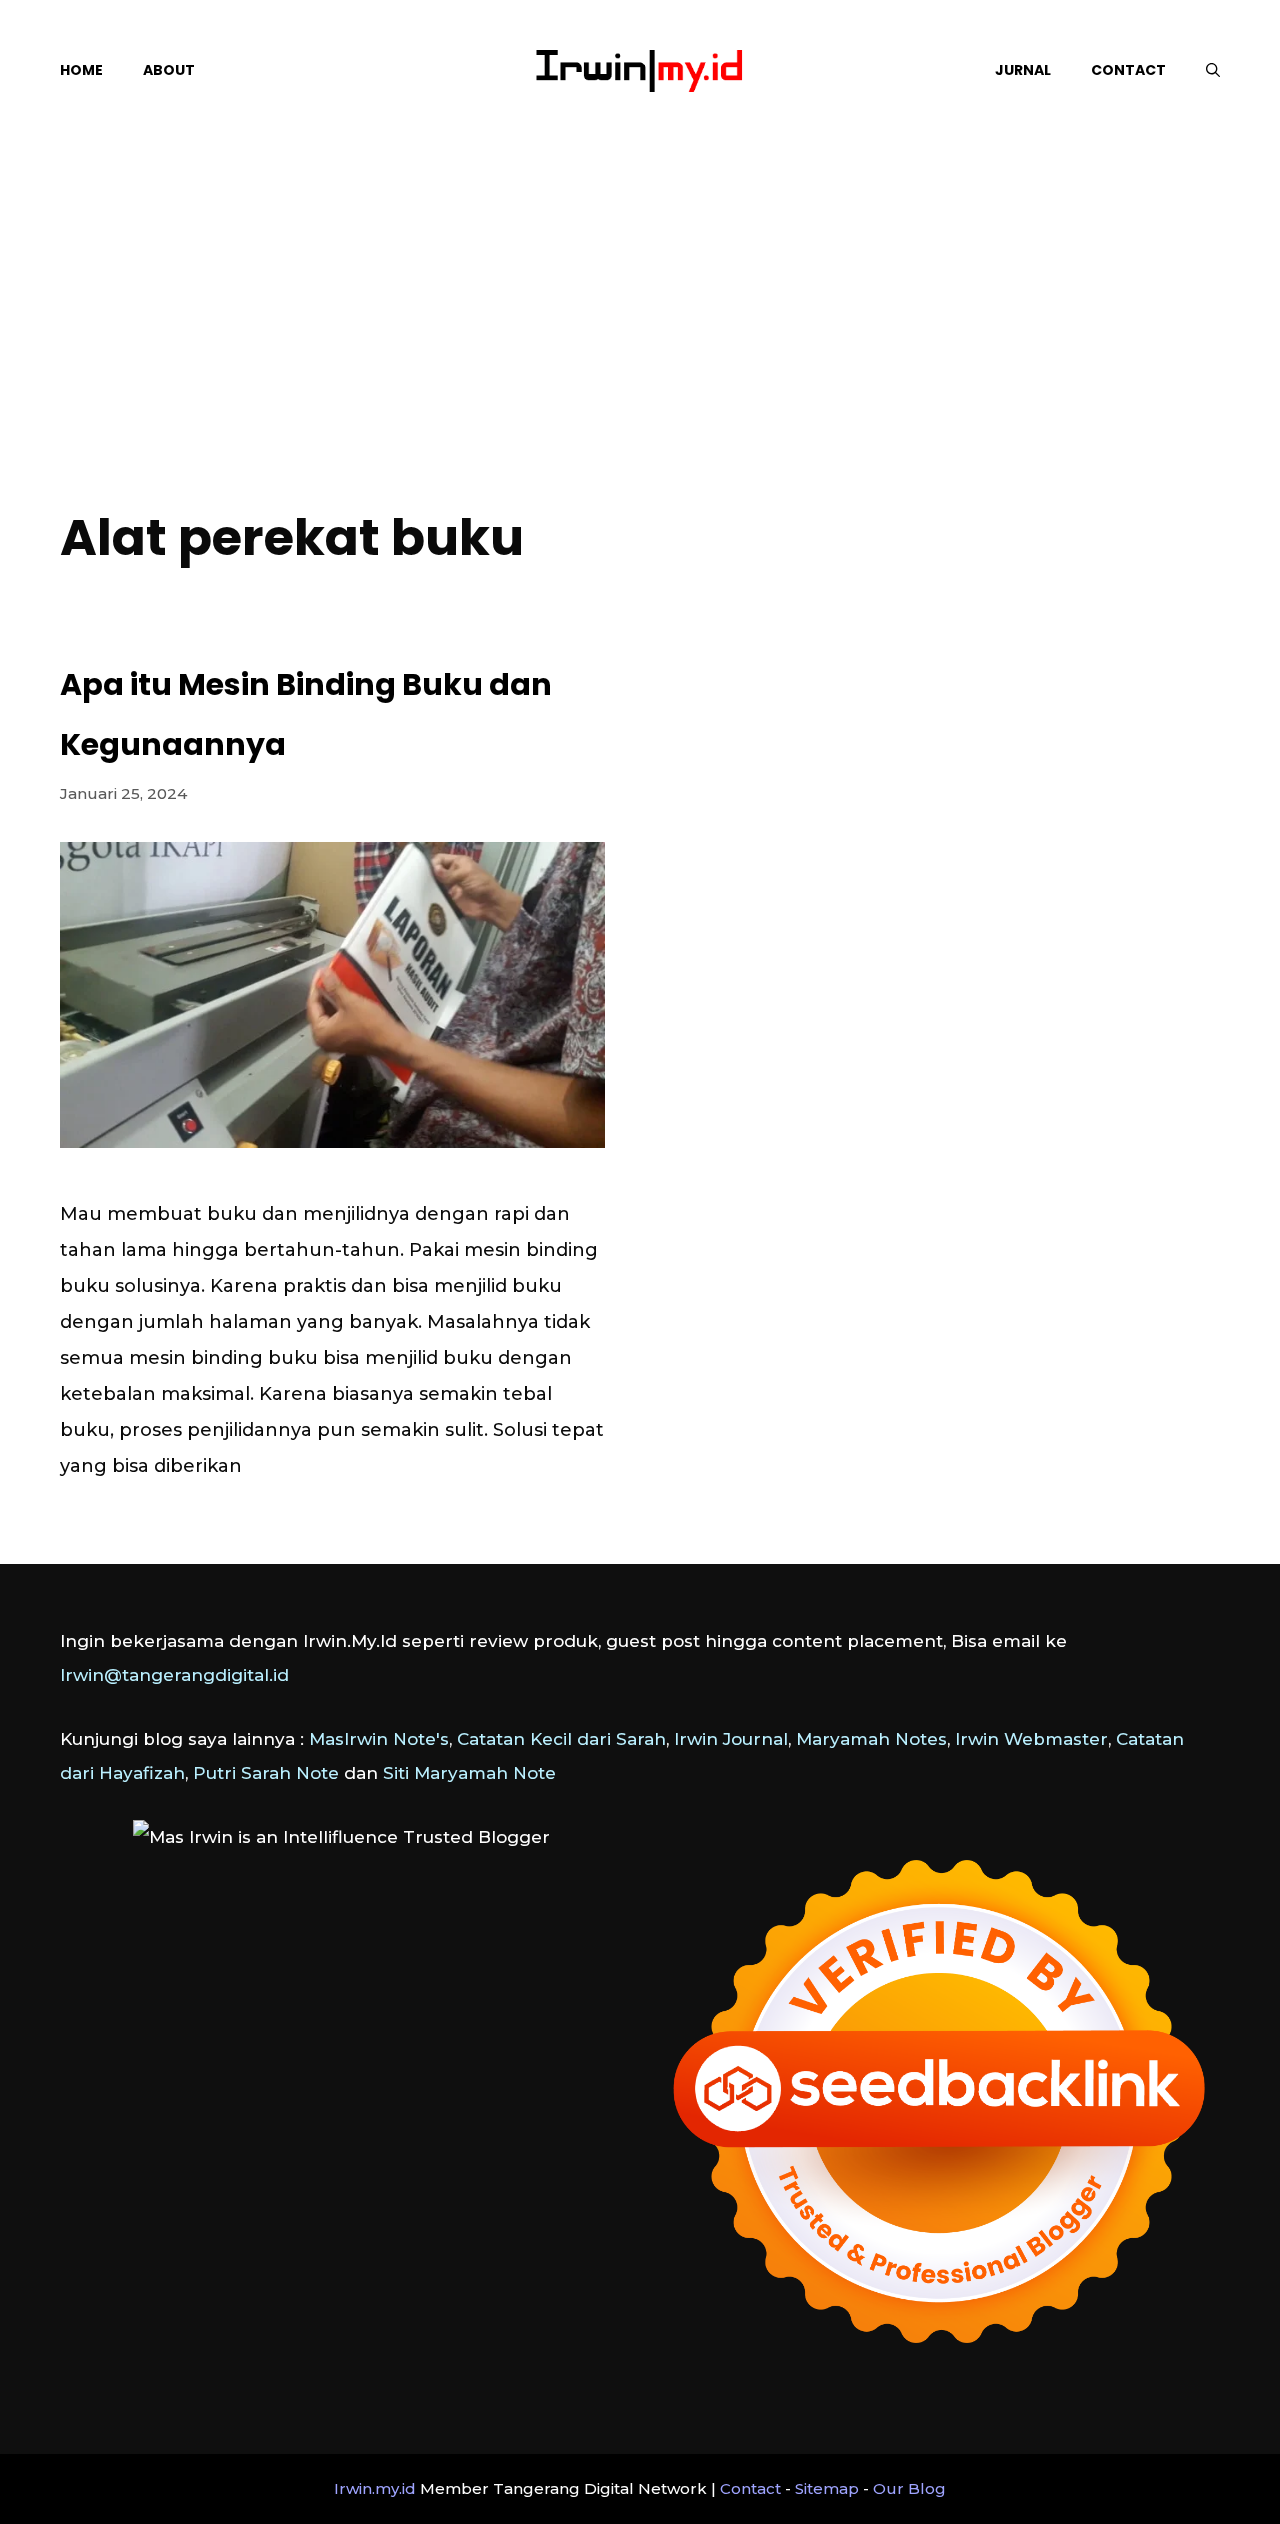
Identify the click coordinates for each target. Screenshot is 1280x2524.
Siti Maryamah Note (469, 1773)
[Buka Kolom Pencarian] (1213, 70)
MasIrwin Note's (379, 1739)
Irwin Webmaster (1031, 1739)
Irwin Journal (731, 1739)
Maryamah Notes (871, 1739)
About (169, 70)
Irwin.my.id (375, 2488)
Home (81, 70)
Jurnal (1023, 70)
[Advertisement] (640, 340)
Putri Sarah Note (266, 1773)
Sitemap (827, 2488)
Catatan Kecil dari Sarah (561, 1739)
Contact (1128, 70)
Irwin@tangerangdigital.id (174, 1675)
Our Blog (909, 2488)
